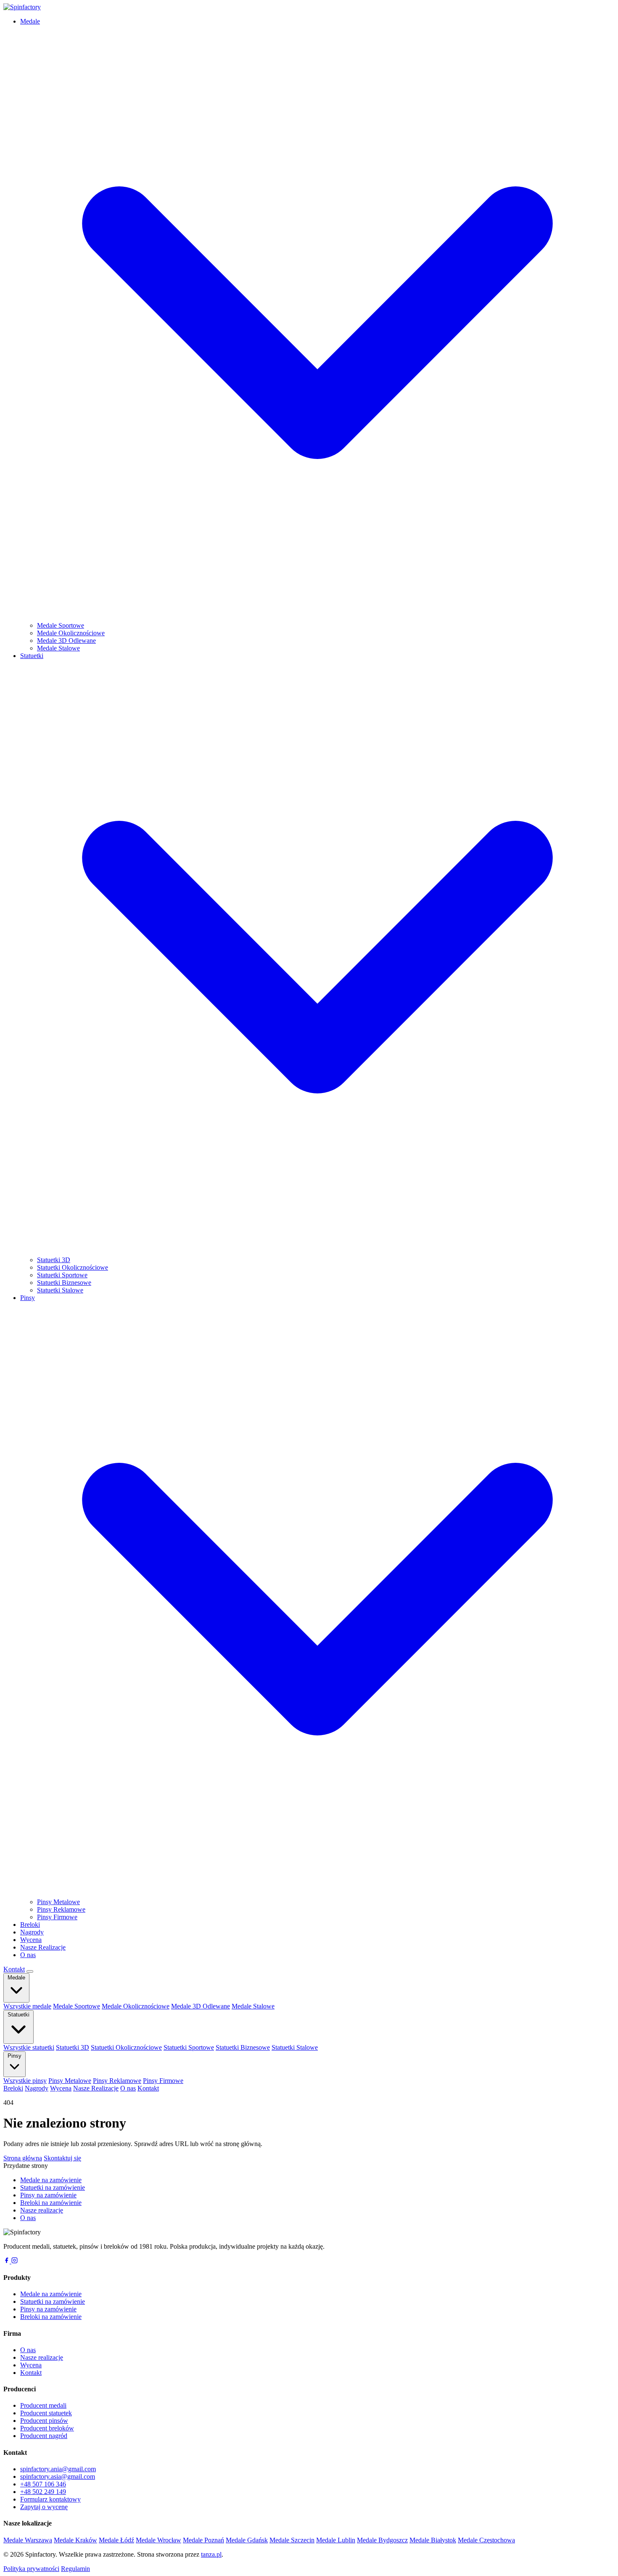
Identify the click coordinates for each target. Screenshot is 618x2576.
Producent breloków (47, 2428)
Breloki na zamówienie (51, 2203)
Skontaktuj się (62, 2158)
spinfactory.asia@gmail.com (58, 2477)
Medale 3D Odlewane (66, 641)
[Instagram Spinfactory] (15, 2261)
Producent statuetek (46, 2413)
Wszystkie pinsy (25, 2081)
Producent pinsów (44, 2421)
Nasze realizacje (42, 2210)
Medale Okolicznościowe (71, 633)
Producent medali (43, 2405)
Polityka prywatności (31, 2569)
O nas (28, 1955)
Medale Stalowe (58, 648)
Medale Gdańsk (247, 2540)
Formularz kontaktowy (50, 2499)
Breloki (30, 1925)
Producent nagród (44, 2436)
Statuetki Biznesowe (64, 1283)
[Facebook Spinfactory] (7, 2261)
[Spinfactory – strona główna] (22, 7)
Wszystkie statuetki (29, 2047)
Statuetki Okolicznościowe (73, 1267)
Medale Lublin (336, 2540)
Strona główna (23, 2158)
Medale (16, 1978)
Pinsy (15, 2056)
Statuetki (18, 2015)
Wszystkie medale (27, 2006)
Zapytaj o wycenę (44, 2507)
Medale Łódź (116, 2540)
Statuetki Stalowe (60, 1290)
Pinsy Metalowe (58, 1902)
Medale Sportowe (61, 625)
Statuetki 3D (54, 1260)
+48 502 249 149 (43, 2492)
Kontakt (14, 1969)
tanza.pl (211, 2554)
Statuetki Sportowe (62, 1275)
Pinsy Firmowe (57, 1917)
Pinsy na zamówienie (48, 2195)
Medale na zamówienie (51, 2180)
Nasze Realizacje (43, 1947)
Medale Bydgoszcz (382, 2540)
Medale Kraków (75, 2540)
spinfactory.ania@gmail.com (58, 2469)
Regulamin (75, 2569)
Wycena (31, 1940)
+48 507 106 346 (43, 2484)
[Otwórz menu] (30, 1971)
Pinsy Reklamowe (61, 1909)
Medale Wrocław (158, 2540)
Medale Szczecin (292, 2540)
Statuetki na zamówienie (53, 2187)
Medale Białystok (433, 2540)
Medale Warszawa (28, 2540)
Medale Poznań (203, 2540)
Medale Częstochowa (486, 2540)
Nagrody (32, 1932)
